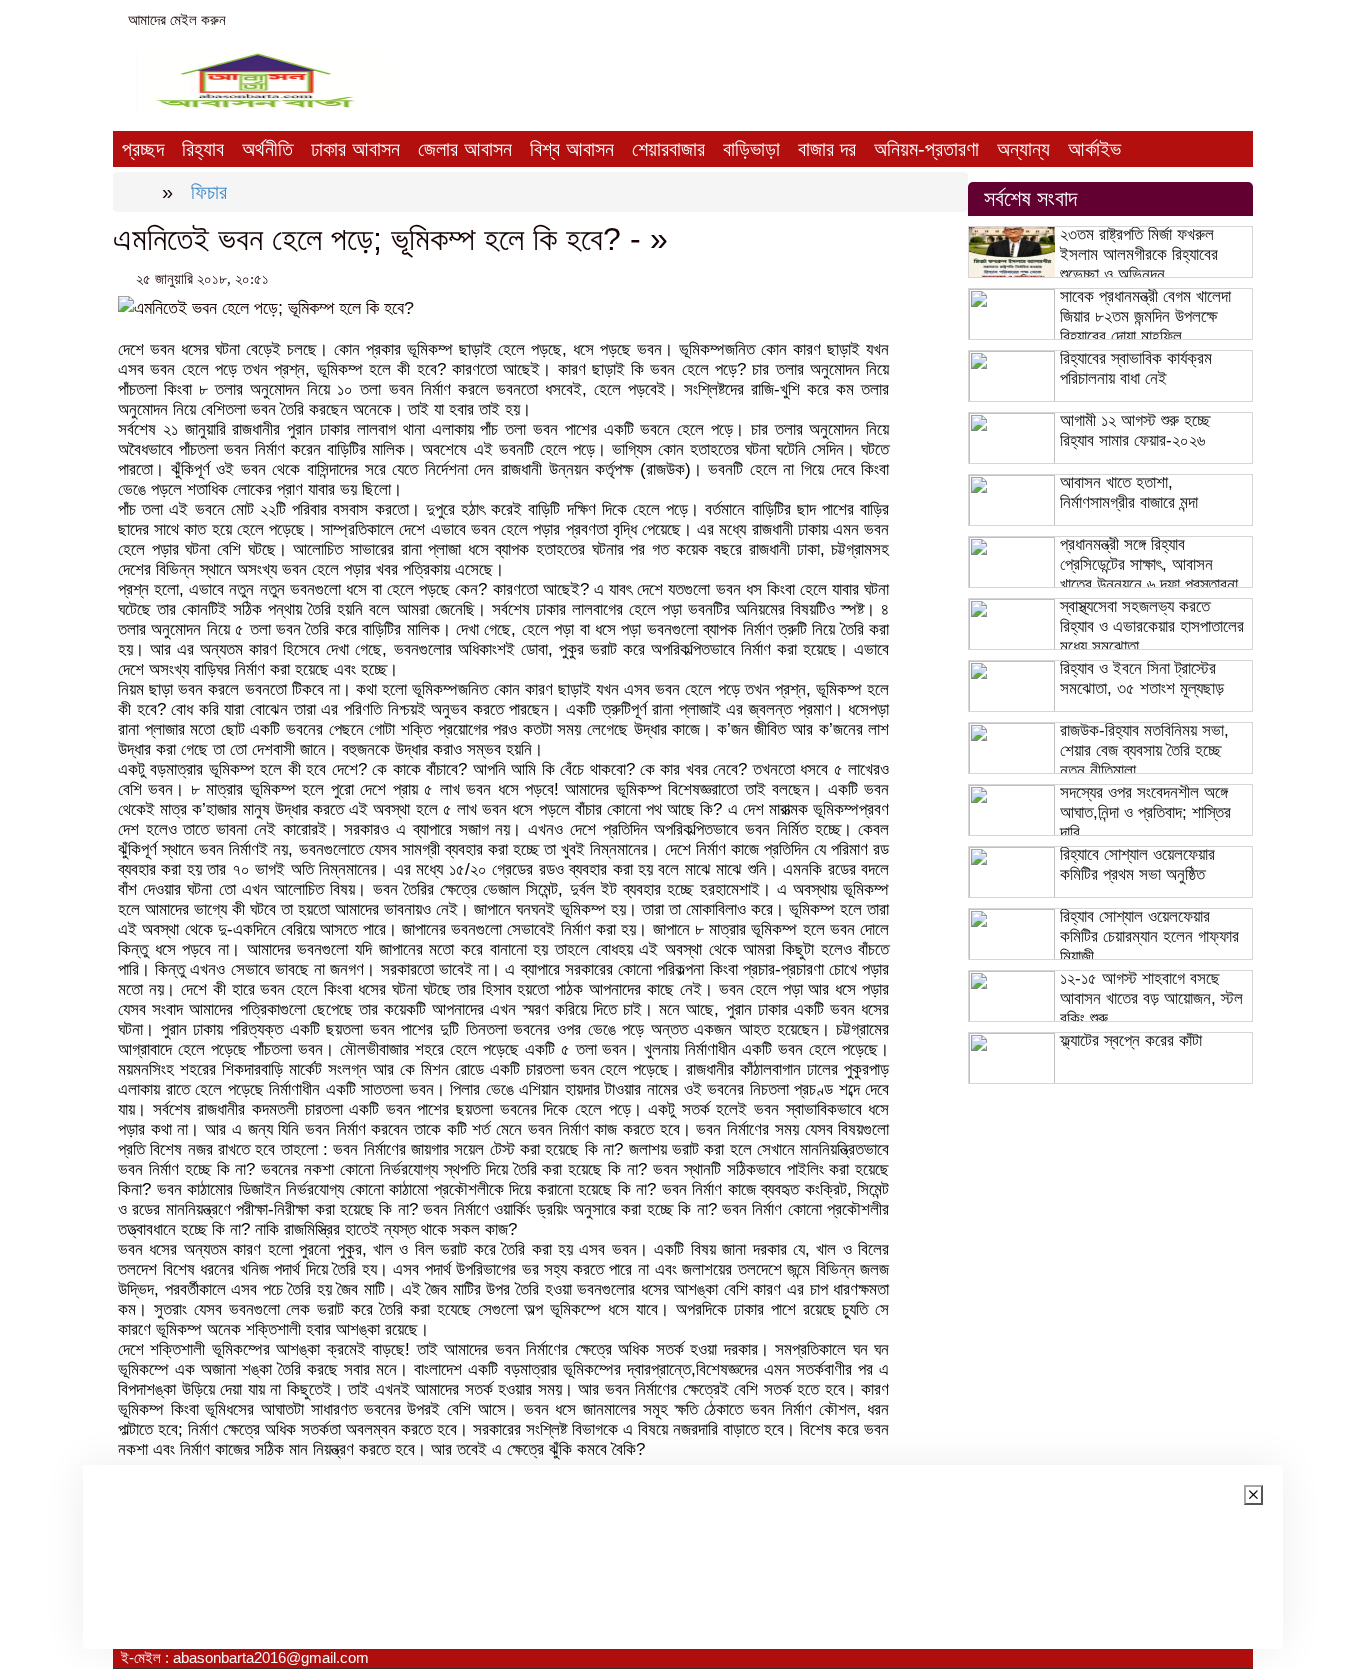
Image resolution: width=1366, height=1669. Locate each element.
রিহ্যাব (203, 149)
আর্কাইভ (1094, 149)
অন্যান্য (1023, 149)
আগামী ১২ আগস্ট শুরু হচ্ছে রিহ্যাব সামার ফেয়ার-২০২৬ (1135, 430)
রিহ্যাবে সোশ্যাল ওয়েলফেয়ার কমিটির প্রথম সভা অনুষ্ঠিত (1137, 864)
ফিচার (209, 192)
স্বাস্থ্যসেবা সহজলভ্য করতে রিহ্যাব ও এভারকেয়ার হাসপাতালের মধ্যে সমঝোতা (1152, 626)
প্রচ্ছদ (143, 149)
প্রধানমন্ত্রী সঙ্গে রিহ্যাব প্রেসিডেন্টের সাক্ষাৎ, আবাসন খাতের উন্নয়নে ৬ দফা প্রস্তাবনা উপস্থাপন (1149, 574)
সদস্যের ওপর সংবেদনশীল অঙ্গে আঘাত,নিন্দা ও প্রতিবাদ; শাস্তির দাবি (1145, 812)
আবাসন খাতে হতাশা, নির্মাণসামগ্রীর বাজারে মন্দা (1129, 492)
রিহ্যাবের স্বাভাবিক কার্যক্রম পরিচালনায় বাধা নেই (1136, 368)
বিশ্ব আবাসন (572, 149)
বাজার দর (827, 149)
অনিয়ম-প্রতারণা (926, 149)
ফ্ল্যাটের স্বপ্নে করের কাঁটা (1131, 1040)
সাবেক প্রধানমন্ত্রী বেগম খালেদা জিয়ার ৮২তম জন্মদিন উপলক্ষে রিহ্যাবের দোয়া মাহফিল (1145, 316)
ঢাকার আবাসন (355, 149)
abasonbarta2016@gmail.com (348, 19)
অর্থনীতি (267, 149)
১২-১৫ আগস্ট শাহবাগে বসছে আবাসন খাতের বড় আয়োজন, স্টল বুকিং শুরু (1151, 998)
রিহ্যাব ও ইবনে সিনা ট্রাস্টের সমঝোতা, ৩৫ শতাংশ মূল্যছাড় (1142, 678)
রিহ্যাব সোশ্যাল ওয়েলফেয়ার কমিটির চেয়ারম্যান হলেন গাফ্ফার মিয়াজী (1149, 936)
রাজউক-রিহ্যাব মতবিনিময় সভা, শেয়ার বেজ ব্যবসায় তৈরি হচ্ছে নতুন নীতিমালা (1144, 750)
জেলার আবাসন (465, 149)
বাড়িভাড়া (751, 149)
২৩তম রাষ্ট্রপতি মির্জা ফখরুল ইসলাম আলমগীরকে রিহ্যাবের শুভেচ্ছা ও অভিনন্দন (1139, 254)
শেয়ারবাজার (668, 149)
